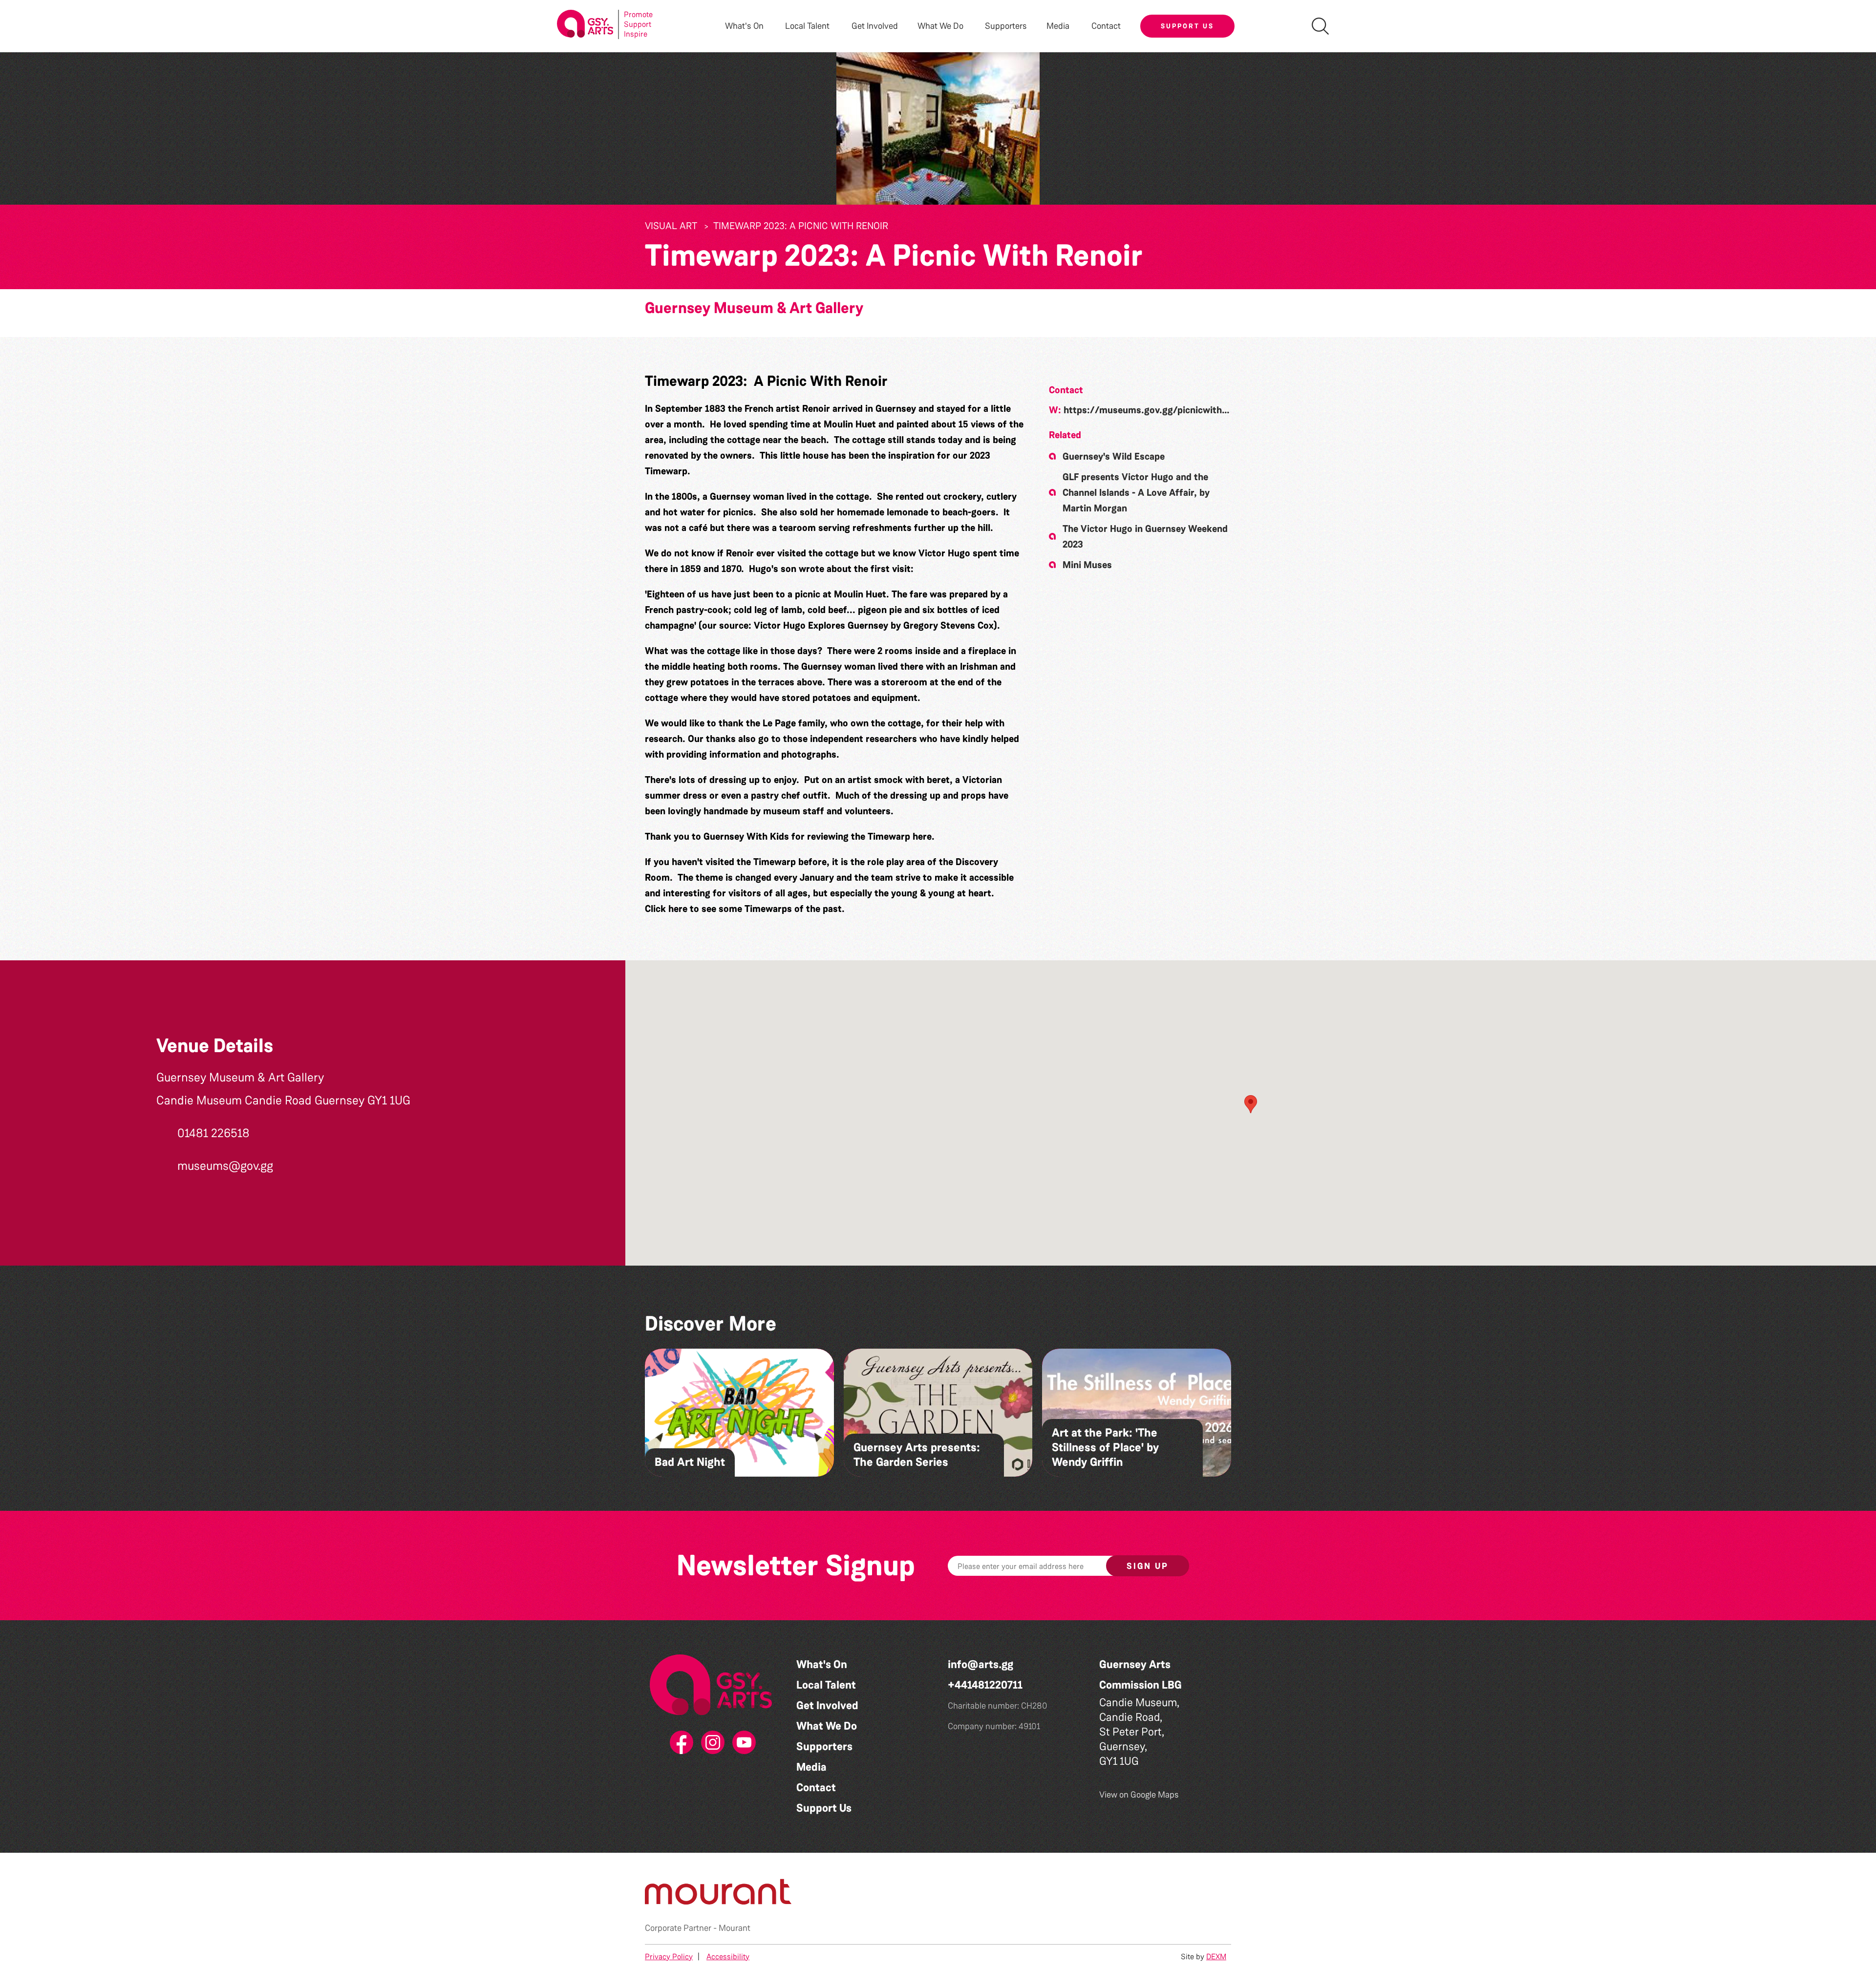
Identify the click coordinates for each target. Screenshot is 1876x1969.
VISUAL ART (671, 226)
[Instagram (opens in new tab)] (711, 1743)
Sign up (1148, 1566)
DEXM (1216, 1957)
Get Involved (875, 26)
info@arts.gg (981, 1664)
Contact (1106, 26)
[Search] (1320, 26)
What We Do (827, 1726)
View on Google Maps (1139, 1795)
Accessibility (728, 1957)
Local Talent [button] (807, 26)
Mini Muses (1087, 565)
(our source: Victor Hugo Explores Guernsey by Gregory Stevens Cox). (849, 625)
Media (811, 1767)
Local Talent (826, 1685)
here (922, 836)
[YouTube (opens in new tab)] (742, 1743)
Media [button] (1058, 26)
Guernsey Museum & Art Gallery (754, 308)
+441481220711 (985, 1685)
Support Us (1187, 26)
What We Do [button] (940, 26)
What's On (822, 1664)
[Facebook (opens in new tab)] (680, 1743)
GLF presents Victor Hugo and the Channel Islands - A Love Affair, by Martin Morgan (1136, 492)
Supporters (1006, 26)
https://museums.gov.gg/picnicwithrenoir (1156, 410)
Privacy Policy (669, 1957)
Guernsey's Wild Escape (1114, 456)
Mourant (735, 1928)
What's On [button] (744, 26)
